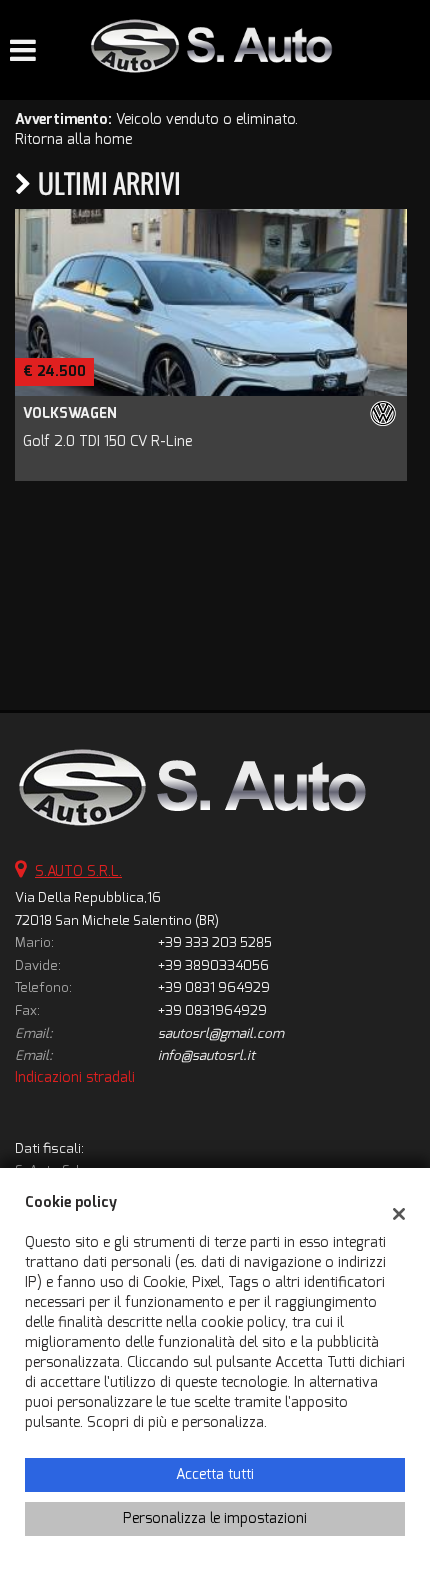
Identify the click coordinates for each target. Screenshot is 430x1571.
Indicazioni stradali (75, 1077)
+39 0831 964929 (214, 987)
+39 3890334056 (213, 965)
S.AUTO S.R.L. (78, 871)
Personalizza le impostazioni (215, 1518)
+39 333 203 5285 (215, 942)
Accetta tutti (215, 1474)
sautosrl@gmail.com (221, 1033)
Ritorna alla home (73, 139)
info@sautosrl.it (206, 1055)
